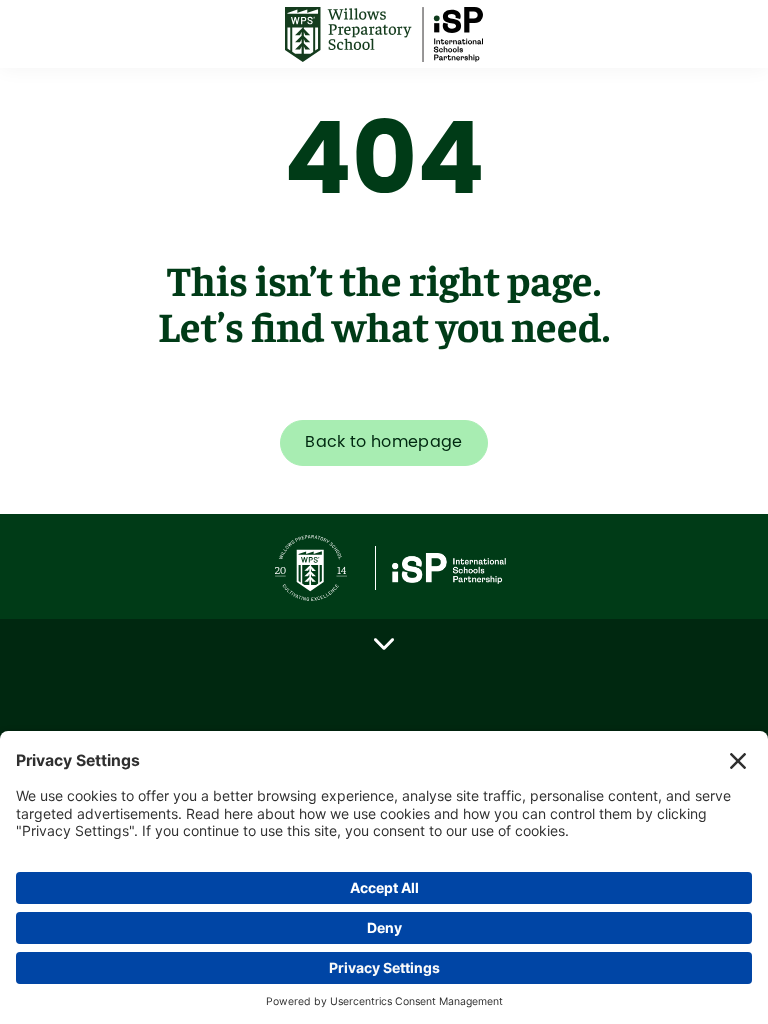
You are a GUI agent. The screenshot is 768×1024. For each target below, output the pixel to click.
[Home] (384, 34)
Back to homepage (383, 442)
